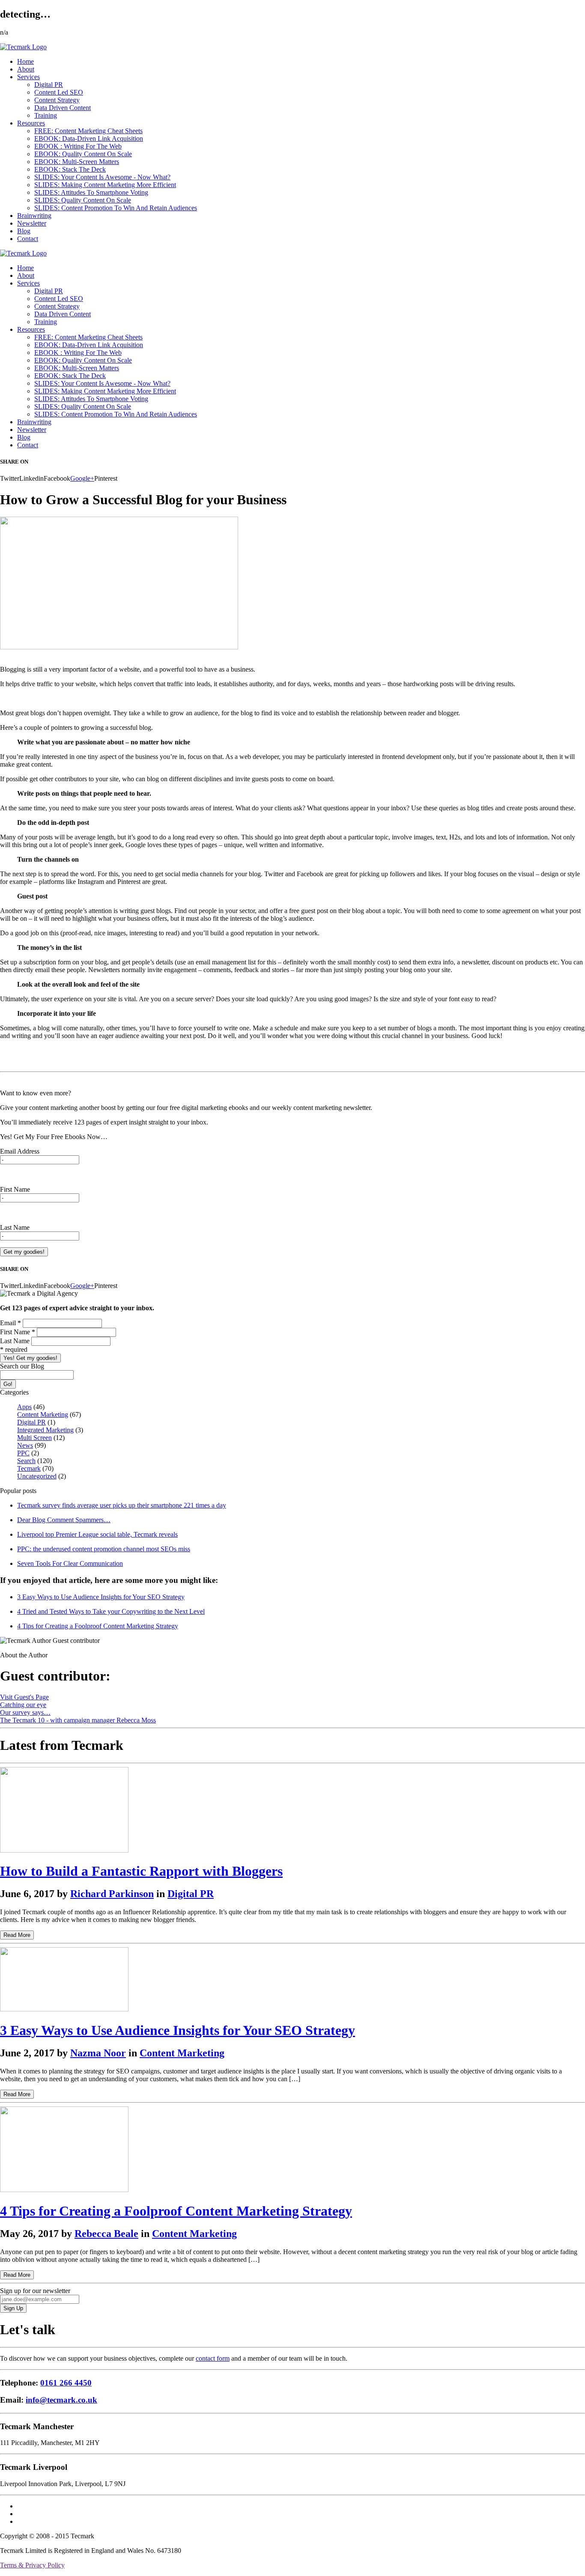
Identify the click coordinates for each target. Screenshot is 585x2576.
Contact (28, 239)
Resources (31, 123)
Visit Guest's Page (24, 1697)
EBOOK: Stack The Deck (70, 169)
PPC (23, 1453)
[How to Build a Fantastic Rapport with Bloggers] (64, 1850)
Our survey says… (25, 1712)
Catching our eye (23, 1705)
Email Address (20, 1151)
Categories (14, 1392)
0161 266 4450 (66, 2383)
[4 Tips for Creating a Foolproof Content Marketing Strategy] (64, 2190)
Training (46, 115)
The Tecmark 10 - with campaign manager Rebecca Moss (78, 1720)
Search (26, 1461)
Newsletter (32, 223)
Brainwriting (34, 216)
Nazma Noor (98, 2053)
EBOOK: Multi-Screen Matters (77, 162)
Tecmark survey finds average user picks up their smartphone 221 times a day (122, 1505)
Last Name (15, 1227)
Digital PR (49, 85)
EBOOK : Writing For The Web (78, 146)
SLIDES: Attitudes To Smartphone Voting (91, 192)
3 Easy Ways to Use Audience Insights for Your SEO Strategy (101, 1597)
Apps (24, 1407)
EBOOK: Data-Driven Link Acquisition (89, 138)
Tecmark (29, 1468)
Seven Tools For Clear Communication (70, 1563)
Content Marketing (43, 1414)
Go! (8, 1384)
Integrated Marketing (45, 1430)
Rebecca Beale (106, 2234)
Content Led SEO (59, 92)
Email (10, 1323)
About (26, 69)
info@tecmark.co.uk (61, 2400)
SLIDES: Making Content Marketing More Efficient (105, 185)
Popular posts (18, 1491)
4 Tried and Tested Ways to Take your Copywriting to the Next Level (111, 1611)
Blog (24, 231)
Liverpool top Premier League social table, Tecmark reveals (97, 1534)
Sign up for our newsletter (35, 2291)
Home (25, 61)
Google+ (82, 478)
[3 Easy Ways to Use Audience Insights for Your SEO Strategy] (64, 2009)
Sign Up (13, 2308)
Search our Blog (22, 1366)
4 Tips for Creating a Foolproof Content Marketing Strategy (98, 1626)
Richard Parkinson (112, 1894)
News (25, 1445)
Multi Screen (34, 1438)
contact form (213, 2358)
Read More (17, 1935)
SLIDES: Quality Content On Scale (83, 200)
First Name (15, 1189)
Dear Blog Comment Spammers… (64, 1520)
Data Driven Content (63, 108)
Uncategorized (37, 1476)
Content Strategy (57, 100)
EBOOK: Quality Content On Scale (83, 154)
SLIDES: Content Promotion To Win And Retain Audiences (116, 208)
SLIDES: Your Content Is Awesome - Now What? (102, 177)
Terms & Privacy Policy (32, 2565)
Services (28, 77)
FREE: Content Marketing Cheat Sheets (88, 131)
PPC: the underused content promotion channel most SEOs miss (104, 1549)
